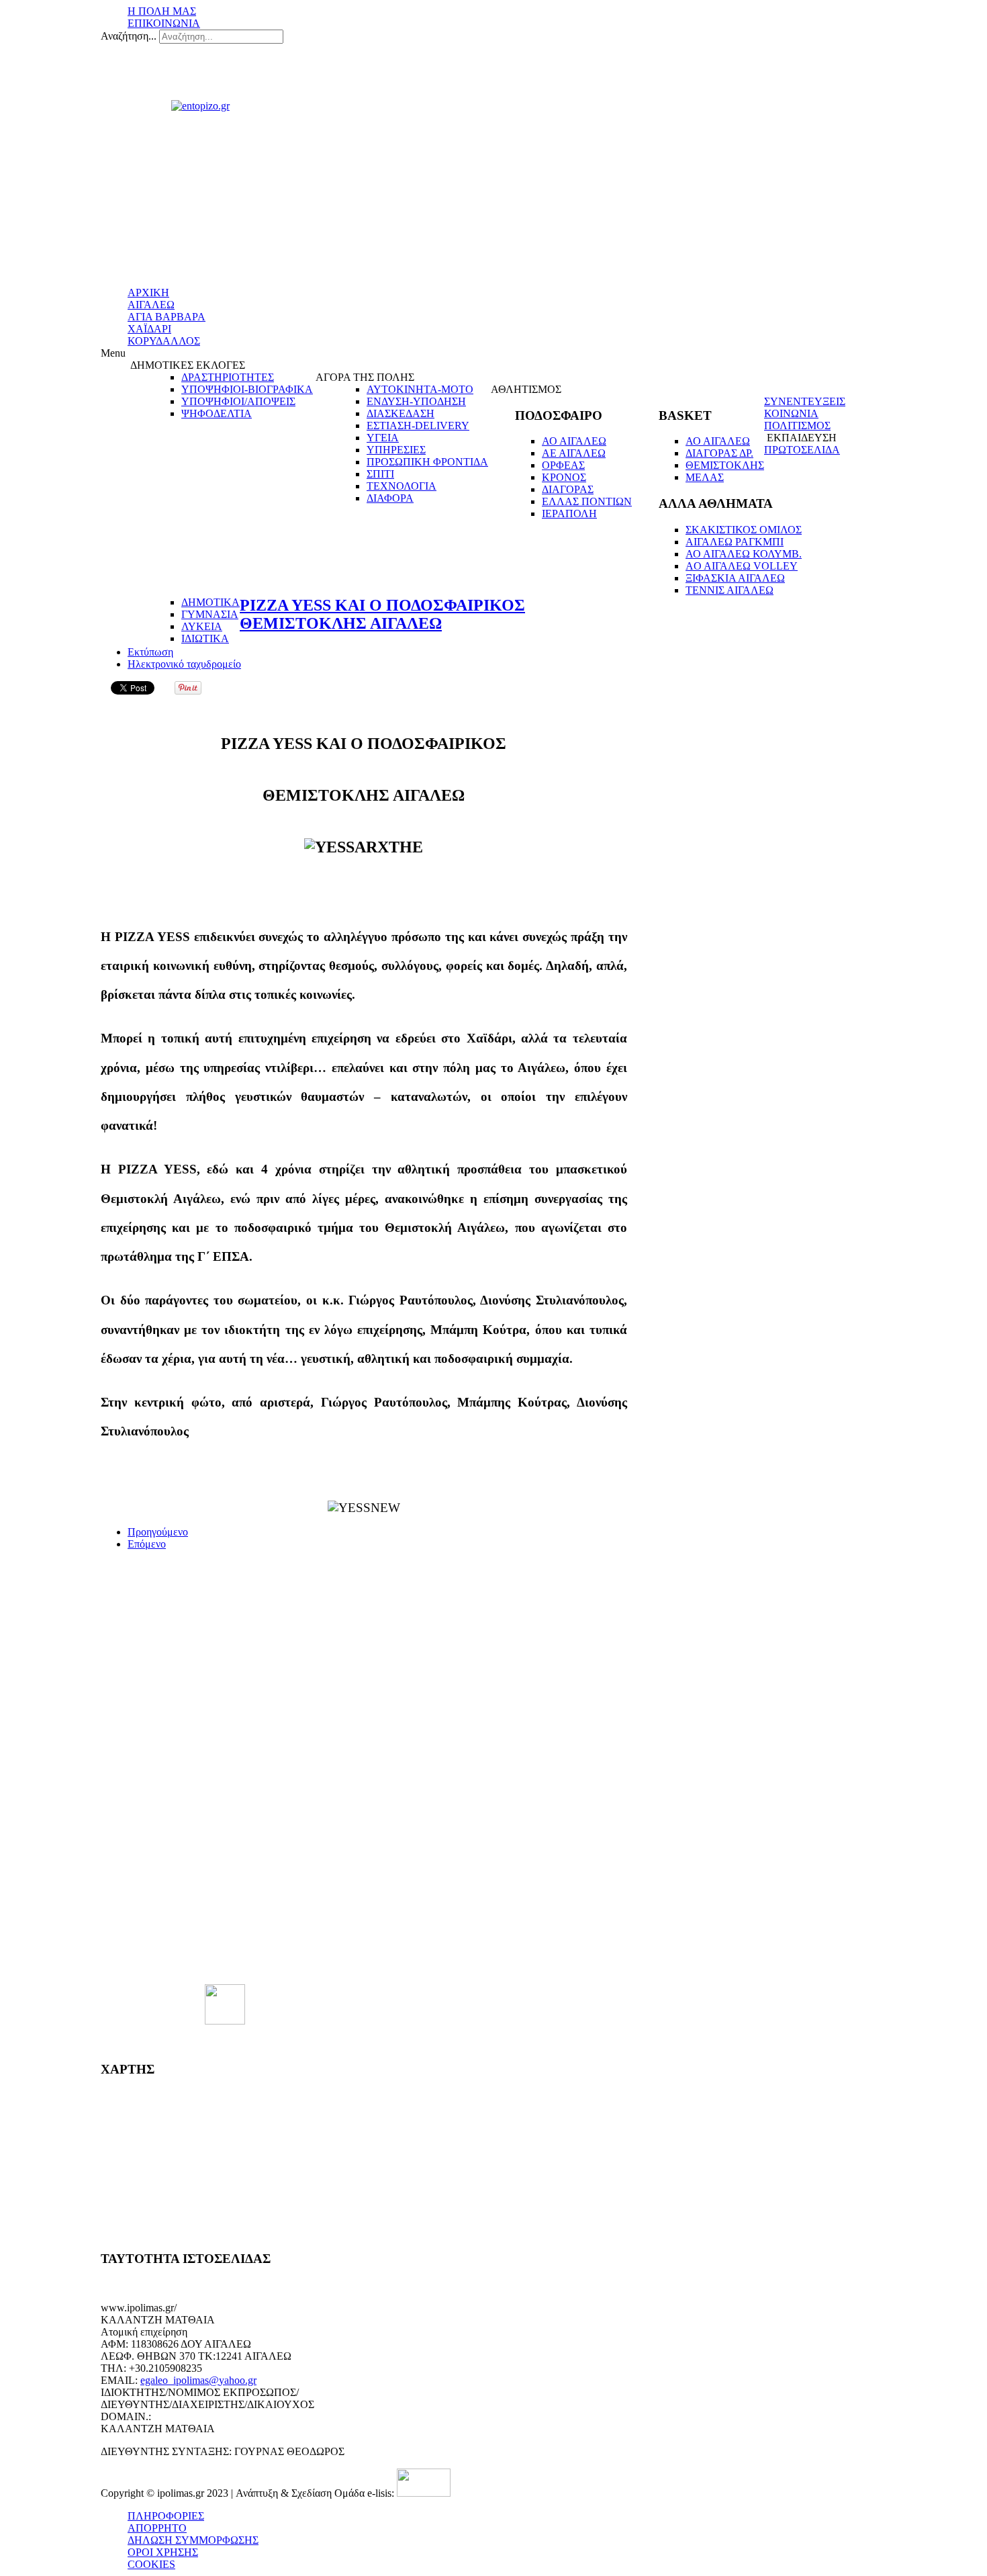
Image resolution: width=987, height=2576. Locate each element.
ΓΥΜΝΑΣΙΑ (210, 614)
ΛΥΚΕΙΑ (202, 626)
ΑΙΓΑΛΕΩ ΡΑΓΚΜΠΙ (735, 542)
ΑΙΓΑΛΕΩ (151, 305)
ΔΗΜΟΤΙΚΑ (210, 602)
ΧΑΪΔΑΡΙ (149, 329)
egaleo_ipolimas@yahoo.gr (198, 2380)
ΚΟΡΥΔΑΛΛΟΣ (164, 341)
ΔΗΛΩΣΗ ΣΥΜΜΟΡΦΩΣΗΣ (193, 2540)
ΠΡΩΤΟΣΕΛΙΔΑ (802, 450)
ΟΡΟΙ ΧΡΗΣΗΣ (163, 2552)
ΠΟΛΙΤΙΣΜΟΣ (797, 426)
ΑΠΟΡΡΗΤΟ (157, 2528)
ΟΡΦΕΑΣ (563, 465)
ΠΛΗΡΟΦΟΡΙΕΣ (166, 2516)
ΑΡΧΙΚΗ (148, 293)
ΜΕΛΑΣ (705, 477)
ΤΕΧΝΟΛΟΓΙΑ (402, 486)
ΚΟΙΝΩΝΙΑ (791, 413)
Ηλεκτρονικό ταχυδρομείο (184, 664)
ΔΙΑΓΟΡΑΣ (568, 489)
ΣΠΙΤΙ (380, 474)
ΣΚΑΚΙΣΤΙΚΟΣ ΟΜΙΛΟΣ (744, 530)
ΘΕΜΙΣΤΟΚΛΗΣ (725, 465)
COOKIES (151, 2564)
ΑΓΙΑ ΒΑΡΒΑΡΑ (167, 317)
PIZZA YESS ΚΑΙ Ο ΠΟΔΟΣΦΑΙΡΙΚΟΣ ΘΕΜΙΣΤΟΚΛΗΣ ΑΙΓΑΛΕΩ (382, 614)
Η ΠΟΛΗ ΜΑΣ (162, 11)
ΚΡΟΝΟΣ (564, 477)
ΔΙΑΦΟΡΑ (390, 498)
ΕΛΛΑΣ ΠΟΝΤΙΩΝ (587, 501)
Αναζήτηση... (129, 36)
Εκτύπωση (150, 652)
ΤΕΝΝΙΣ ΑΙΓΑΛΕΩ (730, 590)
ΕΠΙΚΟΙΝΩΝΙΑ (164, 23)
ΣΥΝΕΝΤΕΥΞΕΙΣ (805, 401)
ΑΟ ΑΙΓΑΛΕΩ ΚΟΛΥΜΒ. (744, 554)
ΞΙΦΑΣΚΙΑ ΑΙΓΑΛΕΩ (735, 578)
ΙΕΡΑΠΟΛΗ (569, 514)
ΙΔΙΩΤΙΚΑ (205, 638)
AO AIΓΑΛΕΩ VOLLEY (742, 566)
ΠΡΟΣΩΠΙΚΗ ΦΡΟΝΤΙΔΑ (427, 462)
